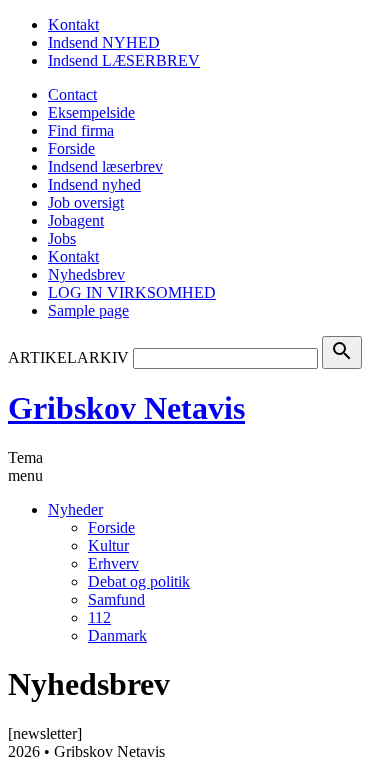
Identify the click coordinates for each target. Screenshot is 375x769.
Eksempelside (91, 112)
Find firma (81, 130)
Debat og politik (139, 581)
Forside (71, 148)
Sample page (88, 310)
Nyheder (75, 509)
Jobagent (76, 220)
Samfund (116, 599)
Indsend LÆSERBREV (124, 60)
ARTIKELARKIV (68, 357)
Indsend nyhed (94, 184)
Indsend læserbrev (105, 166)
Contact (72, 94)
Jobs (62, 238)
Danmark (117, 635)
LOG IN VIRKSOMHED (132, 292)
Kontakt (73, 24)
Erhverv (113, 563)
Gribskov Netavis (126, 408)
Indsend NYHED (104, 42)
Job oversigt (86, 202)
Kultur (108, 545)
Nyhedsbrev (86, 274)
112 (99, 617)
